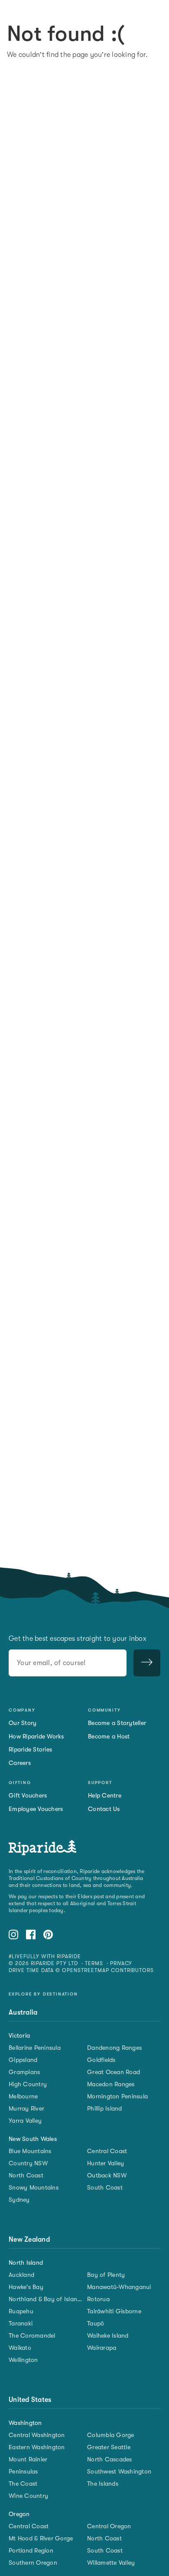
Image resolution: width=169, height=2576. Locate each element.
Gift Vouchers (28, 1795)
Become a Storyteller (117, 1723)
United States (30, 2400)
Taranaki (21, 2323)
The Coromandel (32, 2335)
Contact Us (104, 1809)
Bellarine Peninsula (35, 2048)
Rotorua (98, 2299)
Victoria (19, 2035)
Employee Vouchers (36, 1809)
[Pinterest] (48, 1936)
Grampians (24, 2072)
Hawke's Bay (26, 2287)
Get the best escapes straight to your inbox (78, 1639)
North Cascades (110, 2459)
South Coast (105, 2187)
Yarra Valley (25, 2121)
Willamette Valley (111, 2563)
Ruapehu (21, 2311)
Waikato (20, 2348)
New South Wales (33, 2139)
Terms (94, 1963)
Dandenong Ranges (114, 2048)
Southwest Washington (119, 2471)
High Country (28, 2084)
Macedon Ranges (111, 2084)
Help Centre (105, 1795)
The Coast (23, 2484)
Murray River (26, 2108)
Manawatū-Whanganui (119, 2287)
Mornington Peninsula (117, 2096)
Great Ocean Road (114, 2072)
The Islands (103, 2484)
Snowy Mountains (34, 2187)
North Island (26, 2263)
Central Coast (107, 2151)
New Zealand (29, 2240)
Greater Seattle (109, 2447)
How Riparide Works (36, 1736)
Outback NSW (107, 2175)
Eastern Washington (37, 2447)
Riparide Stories (30, 1749)
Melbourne (23, 2096)
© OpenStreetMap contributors (105, 1970)
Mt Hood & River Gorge (41, 2538)
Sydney (19, 2200)
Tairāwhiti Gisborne (114, 2311)
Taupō (96, 2323)
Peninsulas (23, 2471)
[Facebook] (31, 1936)
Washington (25, 2423)
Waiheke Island (108, 2335)
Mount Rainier (28, 2459)
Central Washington (37, 2435)
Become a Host (109, 1736)
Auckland (21, 2275)
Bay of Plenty (106, 2275)
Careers (20, 1763)
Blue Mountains (30, 2151)
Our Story (23, 1723)
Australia (23, 2012)
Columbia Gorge (111, 2435)
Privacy (121, 1963)
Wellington (23, 2360)
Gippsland (23, 2060)
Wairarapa (102, 2348)
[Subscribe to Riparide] (147, 1663)
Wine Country (28, 2496)
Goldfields (101, 2060)
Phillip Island (105, 2108)
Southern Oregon (33, 2563)
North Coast (26, 2175)
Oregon (19, 2514)
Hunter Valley (106, 2163)
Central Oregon (109, 2526)
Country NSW (28, 2163)
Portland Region (31, 2550)
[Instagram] (13, 1936)
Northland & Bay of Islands (45, 2299)
